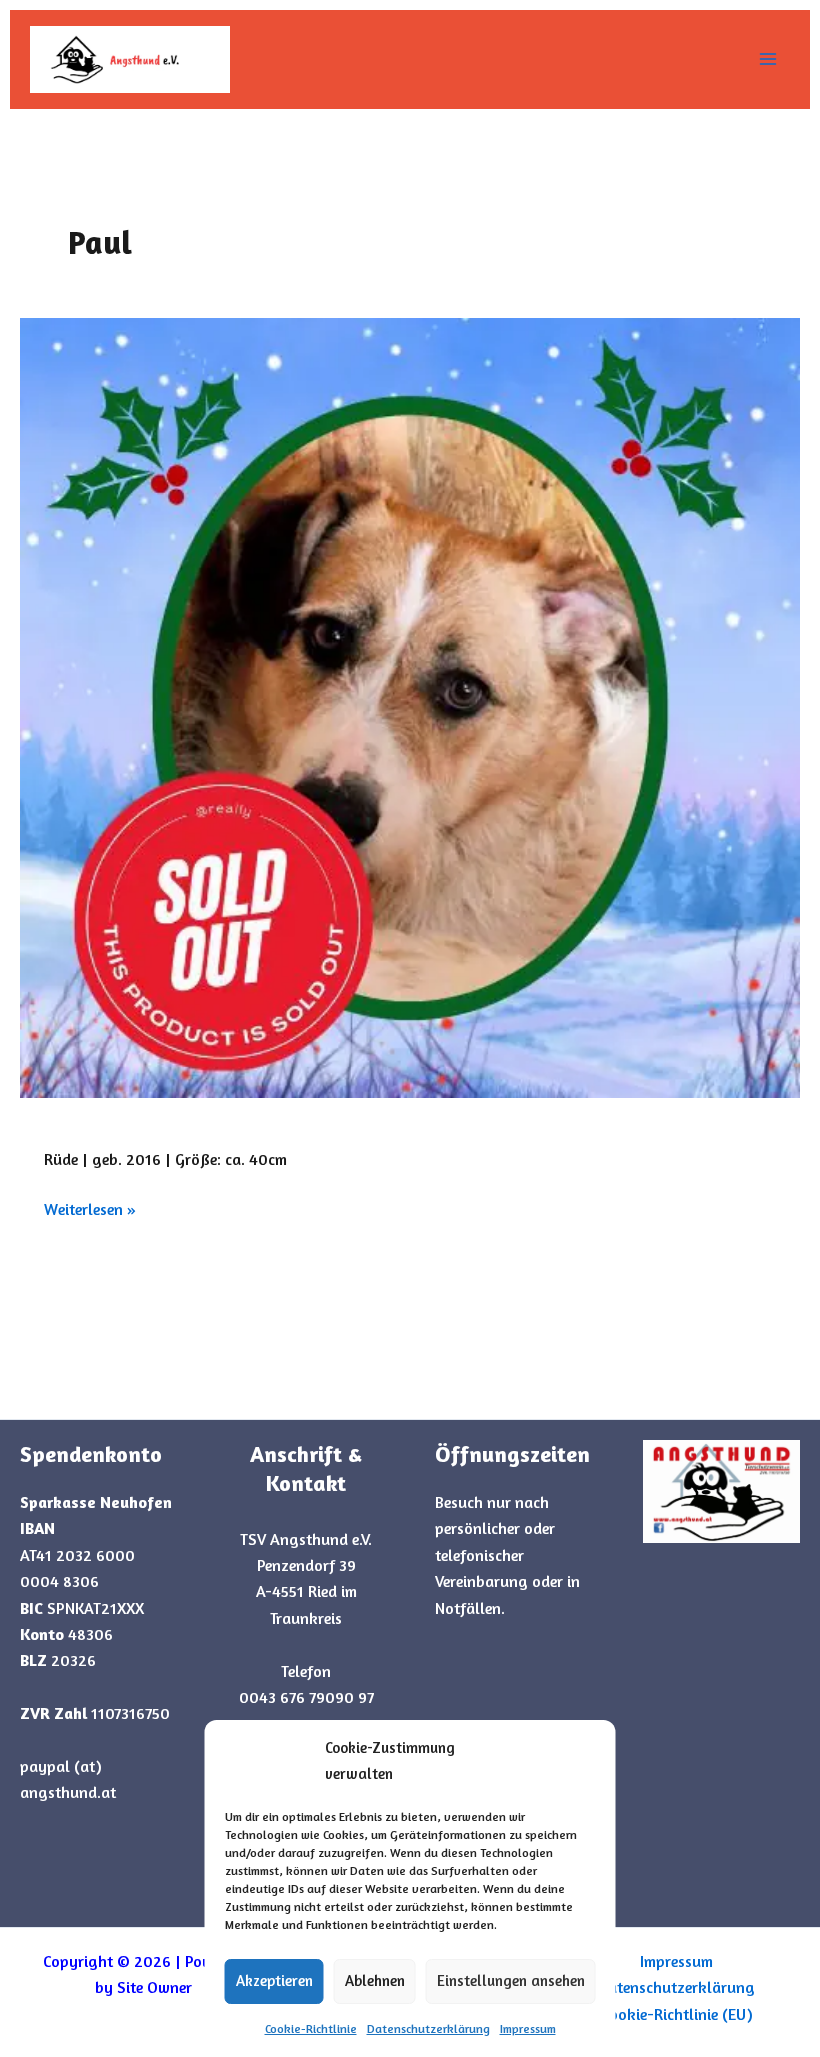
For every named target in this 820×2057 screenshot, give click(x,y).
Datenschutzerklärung (428, 2028)
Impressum (528, 2028)
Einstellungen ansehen (511, 1980)
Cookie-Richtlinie (311, 2028)
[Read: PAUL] (410, 708)
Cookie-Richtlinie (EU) (677, 2014)
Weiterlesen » (90, 1207)
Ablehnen (375, 1980)
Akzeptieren (274, 1980)
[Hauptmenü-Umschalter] (768, 59)
